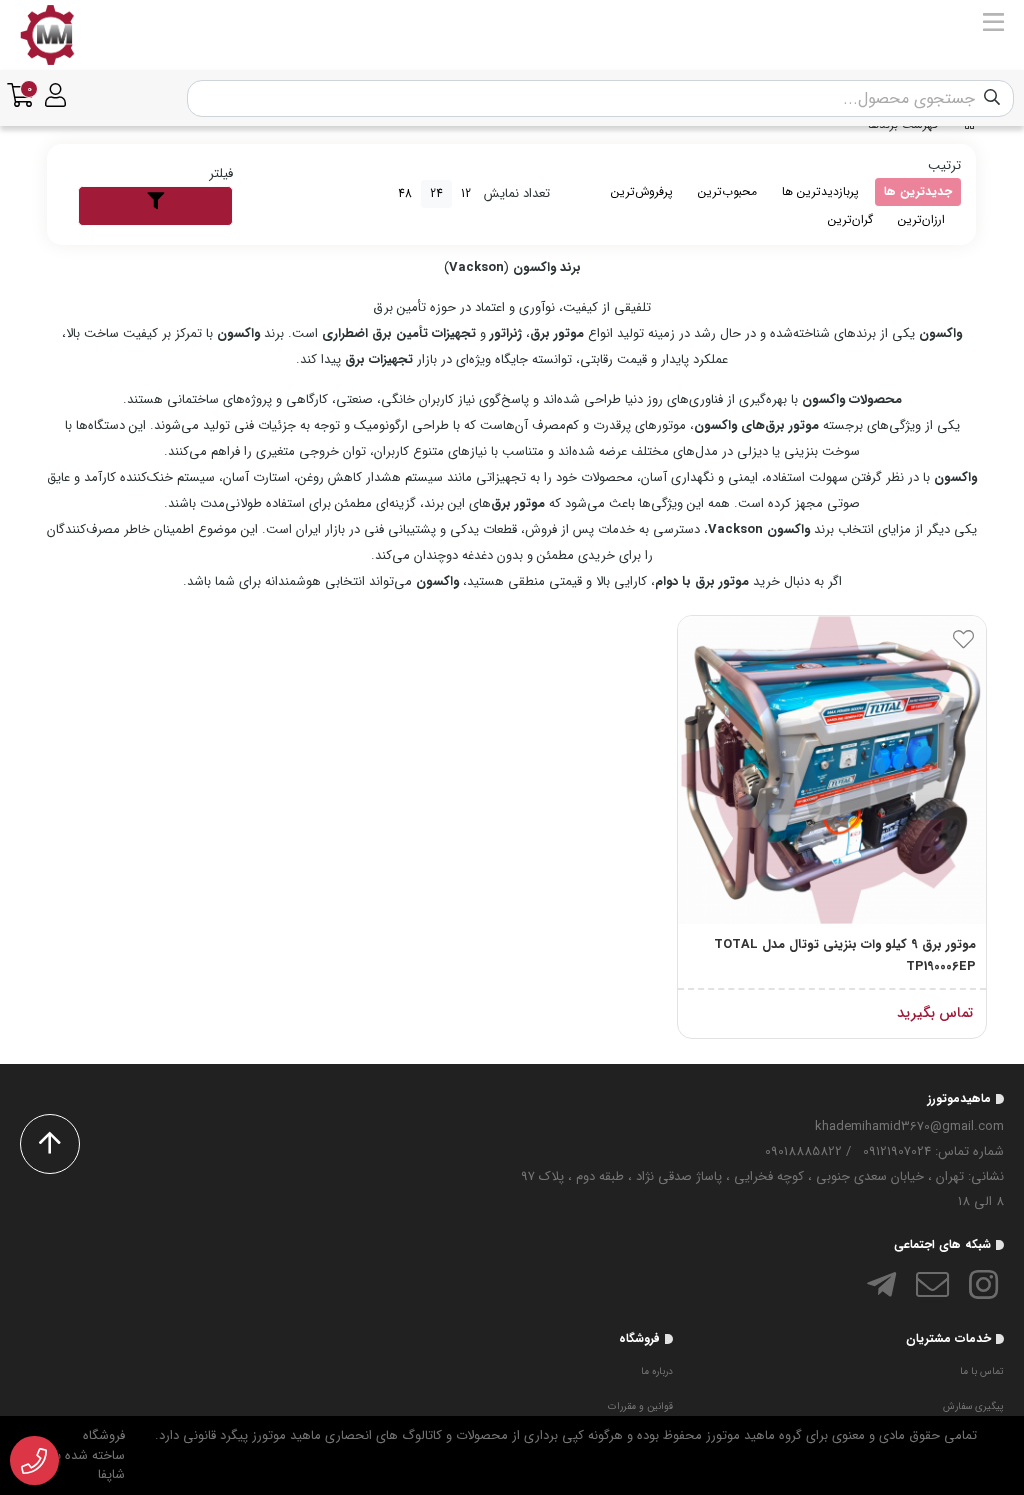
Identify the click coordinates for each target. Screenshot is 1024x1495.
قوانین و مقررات (640, 1406)
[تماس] (34, 1461)
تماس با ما (982, 1371)
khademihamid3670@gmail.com (909, 1126)
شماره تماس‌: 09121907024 (933, 1151)
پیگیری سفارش (973, 1406)
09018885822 (803, 1151)
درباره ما (657, 1371)
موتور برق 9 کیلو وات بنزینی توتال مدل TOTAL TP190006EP (845, 956)
